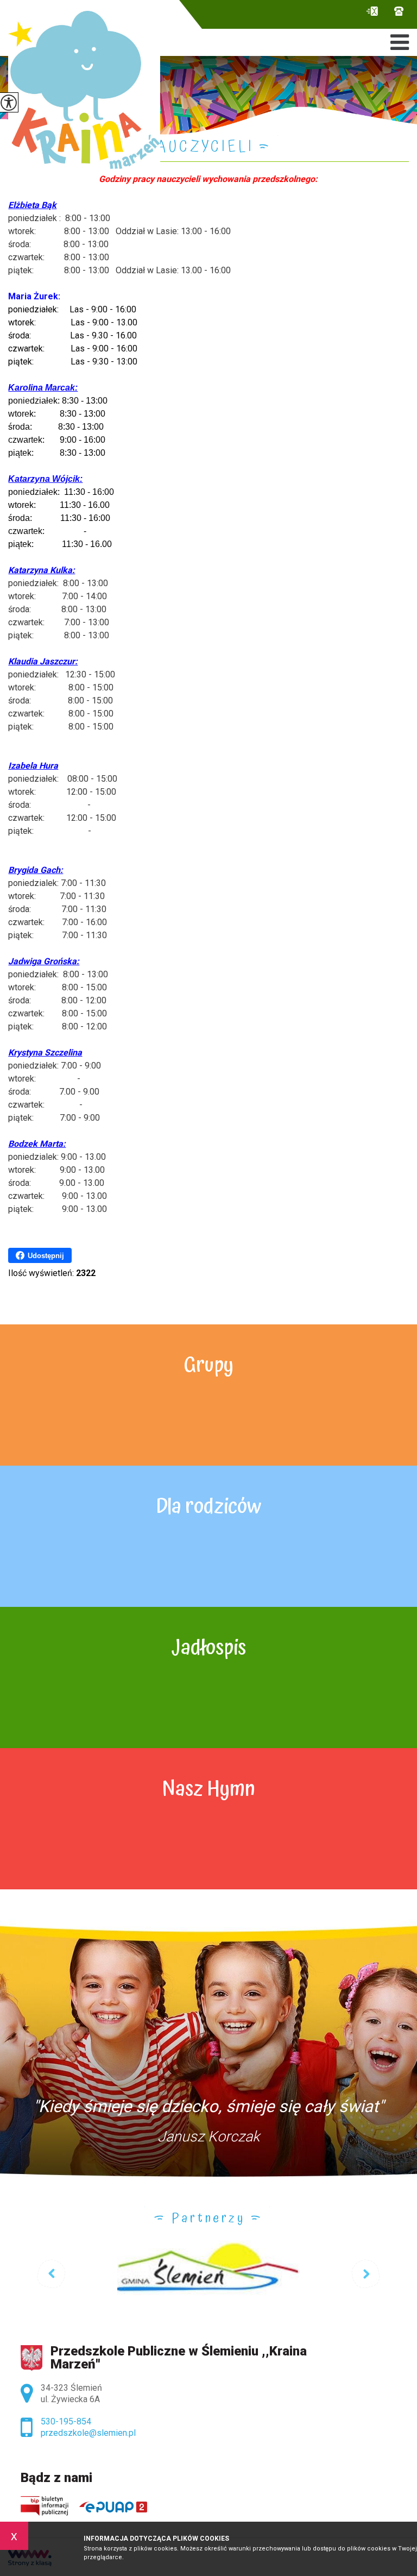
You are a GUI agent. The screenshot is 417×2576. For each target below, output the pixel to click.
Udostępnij (46, 1256)
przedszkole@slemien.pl (375, 13)
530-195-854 (396, 13)
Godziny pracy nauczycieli (131, 148)
